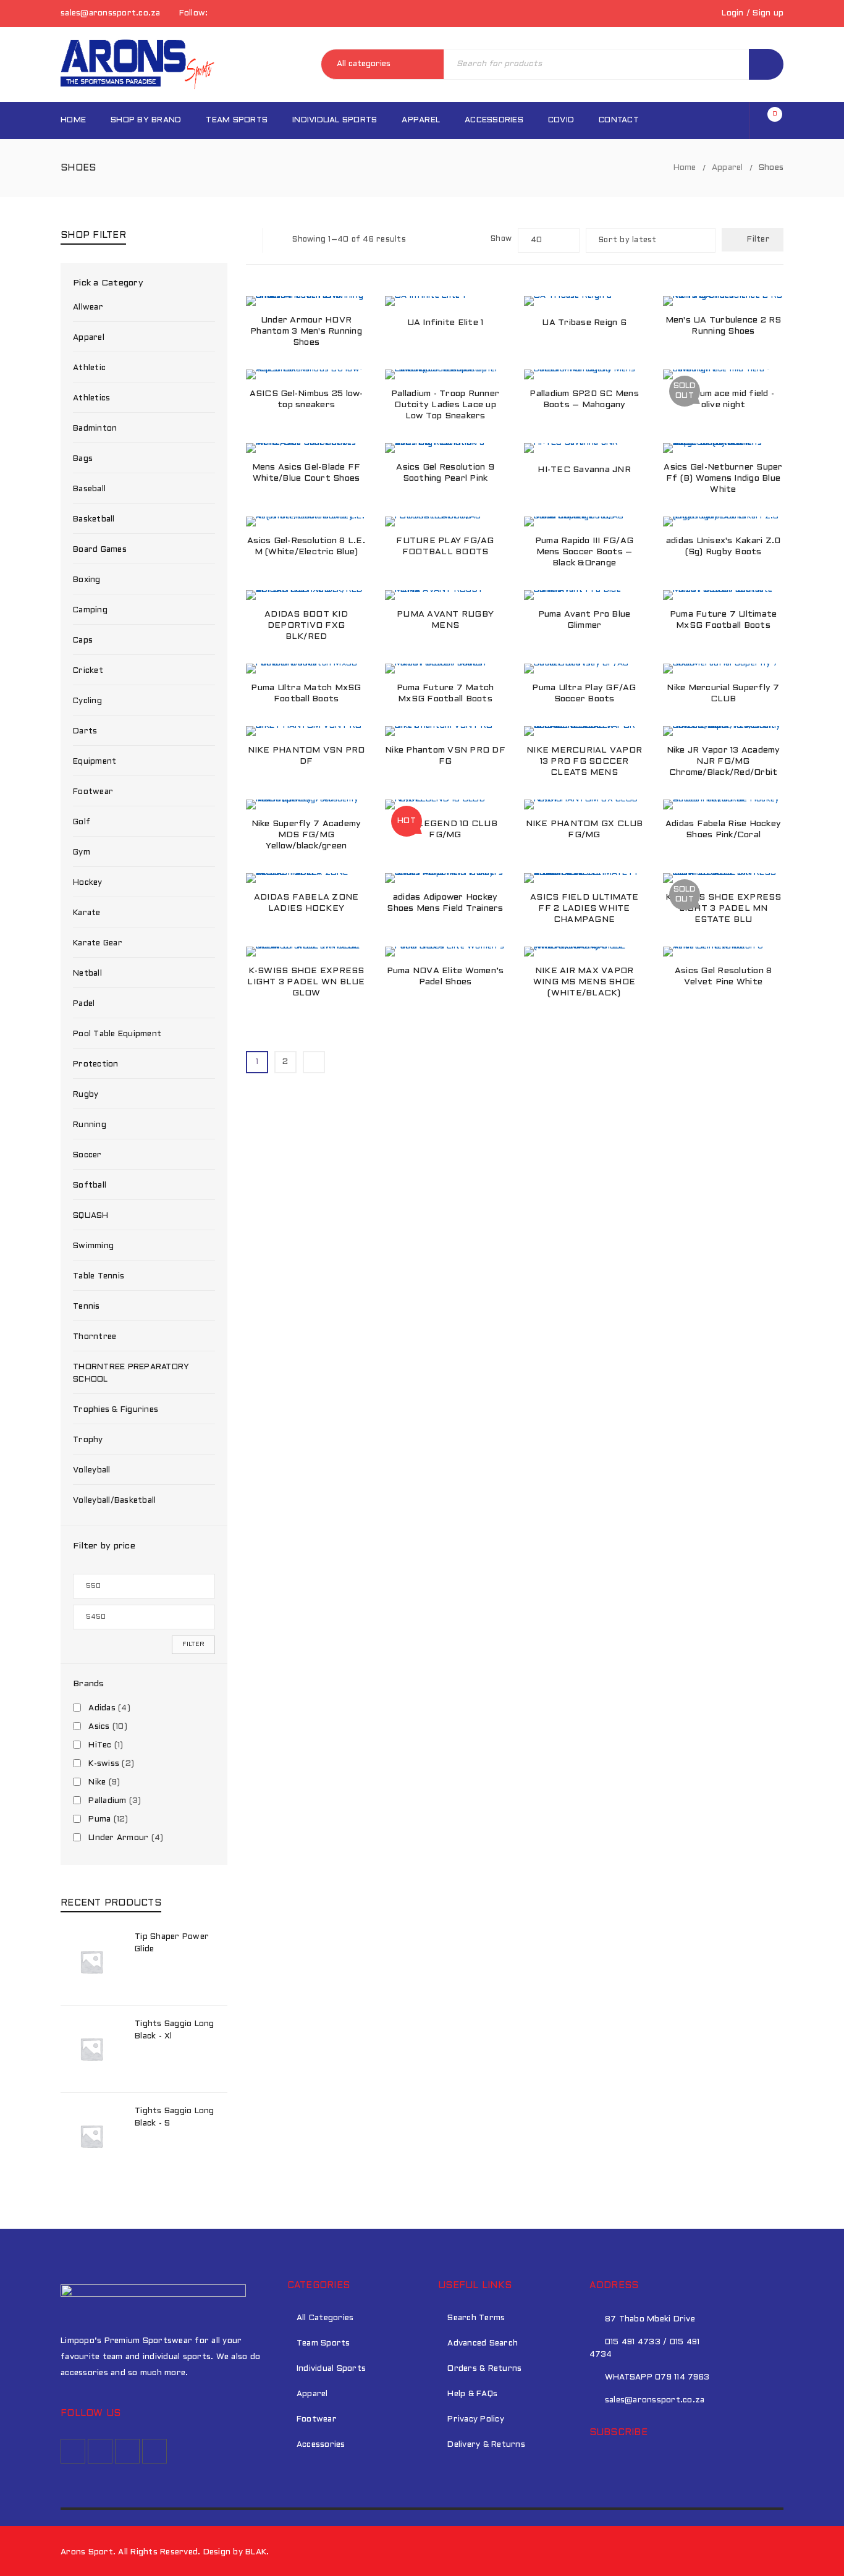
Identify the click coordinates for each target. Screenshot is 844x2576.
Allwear (88, 308)
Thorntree (95, 1337)
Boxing (87, 580)
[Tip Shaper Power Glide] (91, 1962)
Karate (87, 913)
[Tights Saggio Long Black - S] (91, 2136)
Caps (83, 641)
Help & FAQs (472, 2394)
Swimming (93, 1246)
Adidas (102, 1708)
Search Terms (476, 2318)
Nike (97, 1783)
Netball (87, 974)
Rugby (86, 1095)
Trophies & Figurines (116, 1410)
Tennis (87, 1307)
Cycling (87, 701)
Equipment (95, 762)
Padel (84, 1004)
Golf (82, 822)
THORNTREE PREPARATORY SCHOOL (131, 1374)
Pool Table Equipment (117, 1034)
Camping (90, 610)
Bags (83, 459)
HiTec (100, 1746)
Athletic (89, 368)
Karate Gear (98, 944)
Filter (193, 1645)
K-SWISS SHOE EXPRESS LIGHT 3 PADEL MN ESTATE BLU (724, 909)
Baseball (89, 489)
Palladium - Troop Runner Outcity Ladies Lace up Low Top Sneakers (445, 405)
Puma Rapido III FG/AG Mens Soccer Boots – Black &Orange (584, 552)
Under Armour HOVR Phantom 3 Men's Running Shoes (306, 332)
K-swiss (104, 1764)
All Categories (325, 2318)
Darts (85, 732)
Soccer (87, 1155)
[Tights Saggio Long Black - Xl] (91, 2049)
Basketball (94, 520)
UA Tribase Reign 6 (584, 323)
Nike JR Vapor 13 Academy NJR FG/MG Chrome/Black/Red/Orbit (724, 762)
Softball (90, 1186)
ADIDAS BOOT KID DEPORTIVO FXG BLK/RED (306, 626)
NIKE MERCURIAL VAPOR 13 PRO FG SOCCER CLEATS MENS (584, 762)
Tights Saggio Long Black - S (175, 2118)
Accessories (321, 2445)
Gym (82, 853)
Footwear (93, 792)
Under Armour (118, 1838)
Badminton (95, 429)
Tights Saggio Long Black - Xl (175, 2030)
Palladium (107, 1801)
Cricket (88, 671)
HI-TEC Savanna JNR (584, 470)
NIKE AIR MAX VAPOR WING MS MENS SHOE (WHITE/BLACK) (584, 982)
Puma (99, 1820)
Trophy (88, 1440)
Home (685, 168)
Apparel (728, 168)
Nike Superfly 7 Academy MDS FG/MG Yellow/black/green (306, 835)
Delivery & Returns (486, 2445)
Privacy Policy (476, 2420)
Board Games (100, 550)
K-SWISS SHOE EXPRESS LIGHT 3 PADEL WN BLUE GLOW (306, 982)
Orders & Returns (484, 2369)
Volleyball (92, 1471)
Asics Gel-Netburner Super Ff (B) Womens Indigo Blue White (723, 479)
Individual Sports (331, 2369)
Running (90, 1125)
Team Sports (323, 2344)
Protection (96, 1065)
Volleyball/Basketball (114, 1501)
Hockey (88, 883)
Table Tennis (99, 1277)
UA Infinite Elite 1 (445, 323)
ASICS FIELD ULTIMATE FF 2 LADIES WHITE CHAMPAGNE (584, 909)
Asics (99, 1727)
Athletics (91, 399)
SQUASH (91, 1216)
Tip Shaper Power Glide (172, 1943)
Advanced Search (483, 2344)
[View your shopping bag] (769, 121)
